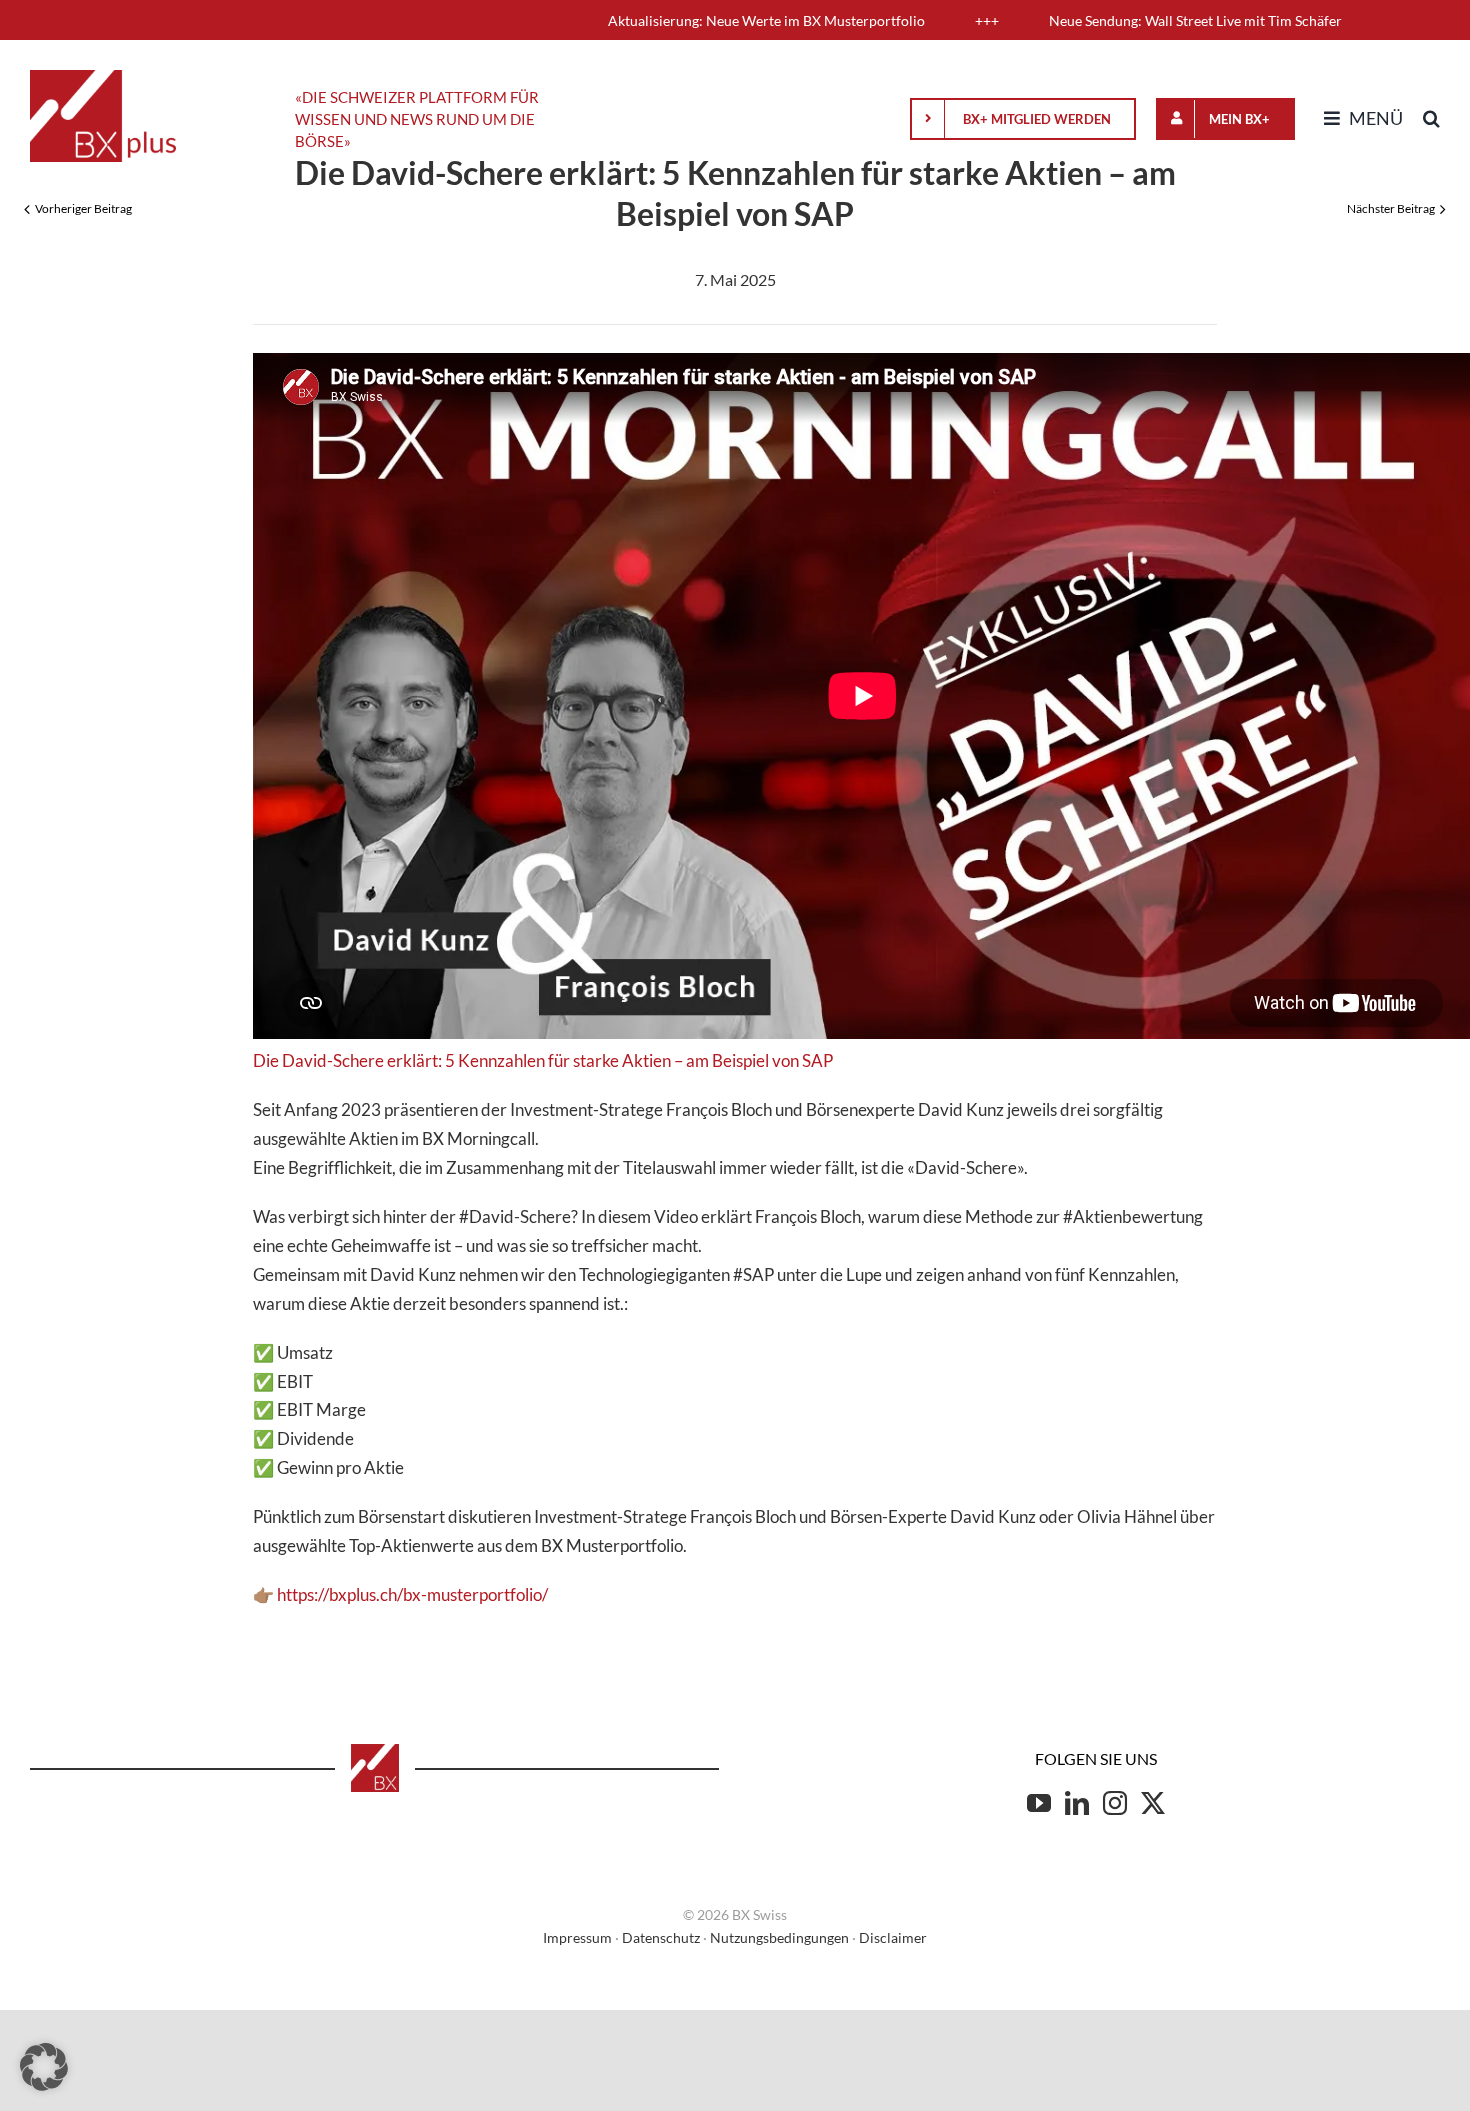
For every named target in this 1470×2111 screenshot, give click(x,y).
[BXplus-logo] (103, 78)
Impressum (577, 1937)
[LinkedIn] (1077, 1803)
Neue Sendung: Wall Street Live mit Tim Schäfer (1099, 20)
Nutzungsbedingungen (779, 1937)
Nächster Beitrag (1391, 208)
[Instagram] (1115, 1803)
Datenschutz (661, 1937)
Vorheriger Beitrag (83, 208)
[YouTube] (1039, 1803)
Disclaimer (893, 1937)
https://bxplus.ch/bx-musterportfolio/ (412, 1594)
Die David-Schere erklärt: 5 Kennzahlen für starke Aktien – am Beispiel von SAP (543, 1060)
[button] (1431, 119)
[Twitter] (1153, 1803)
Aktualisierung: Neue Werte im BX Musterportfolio (670, 20)
